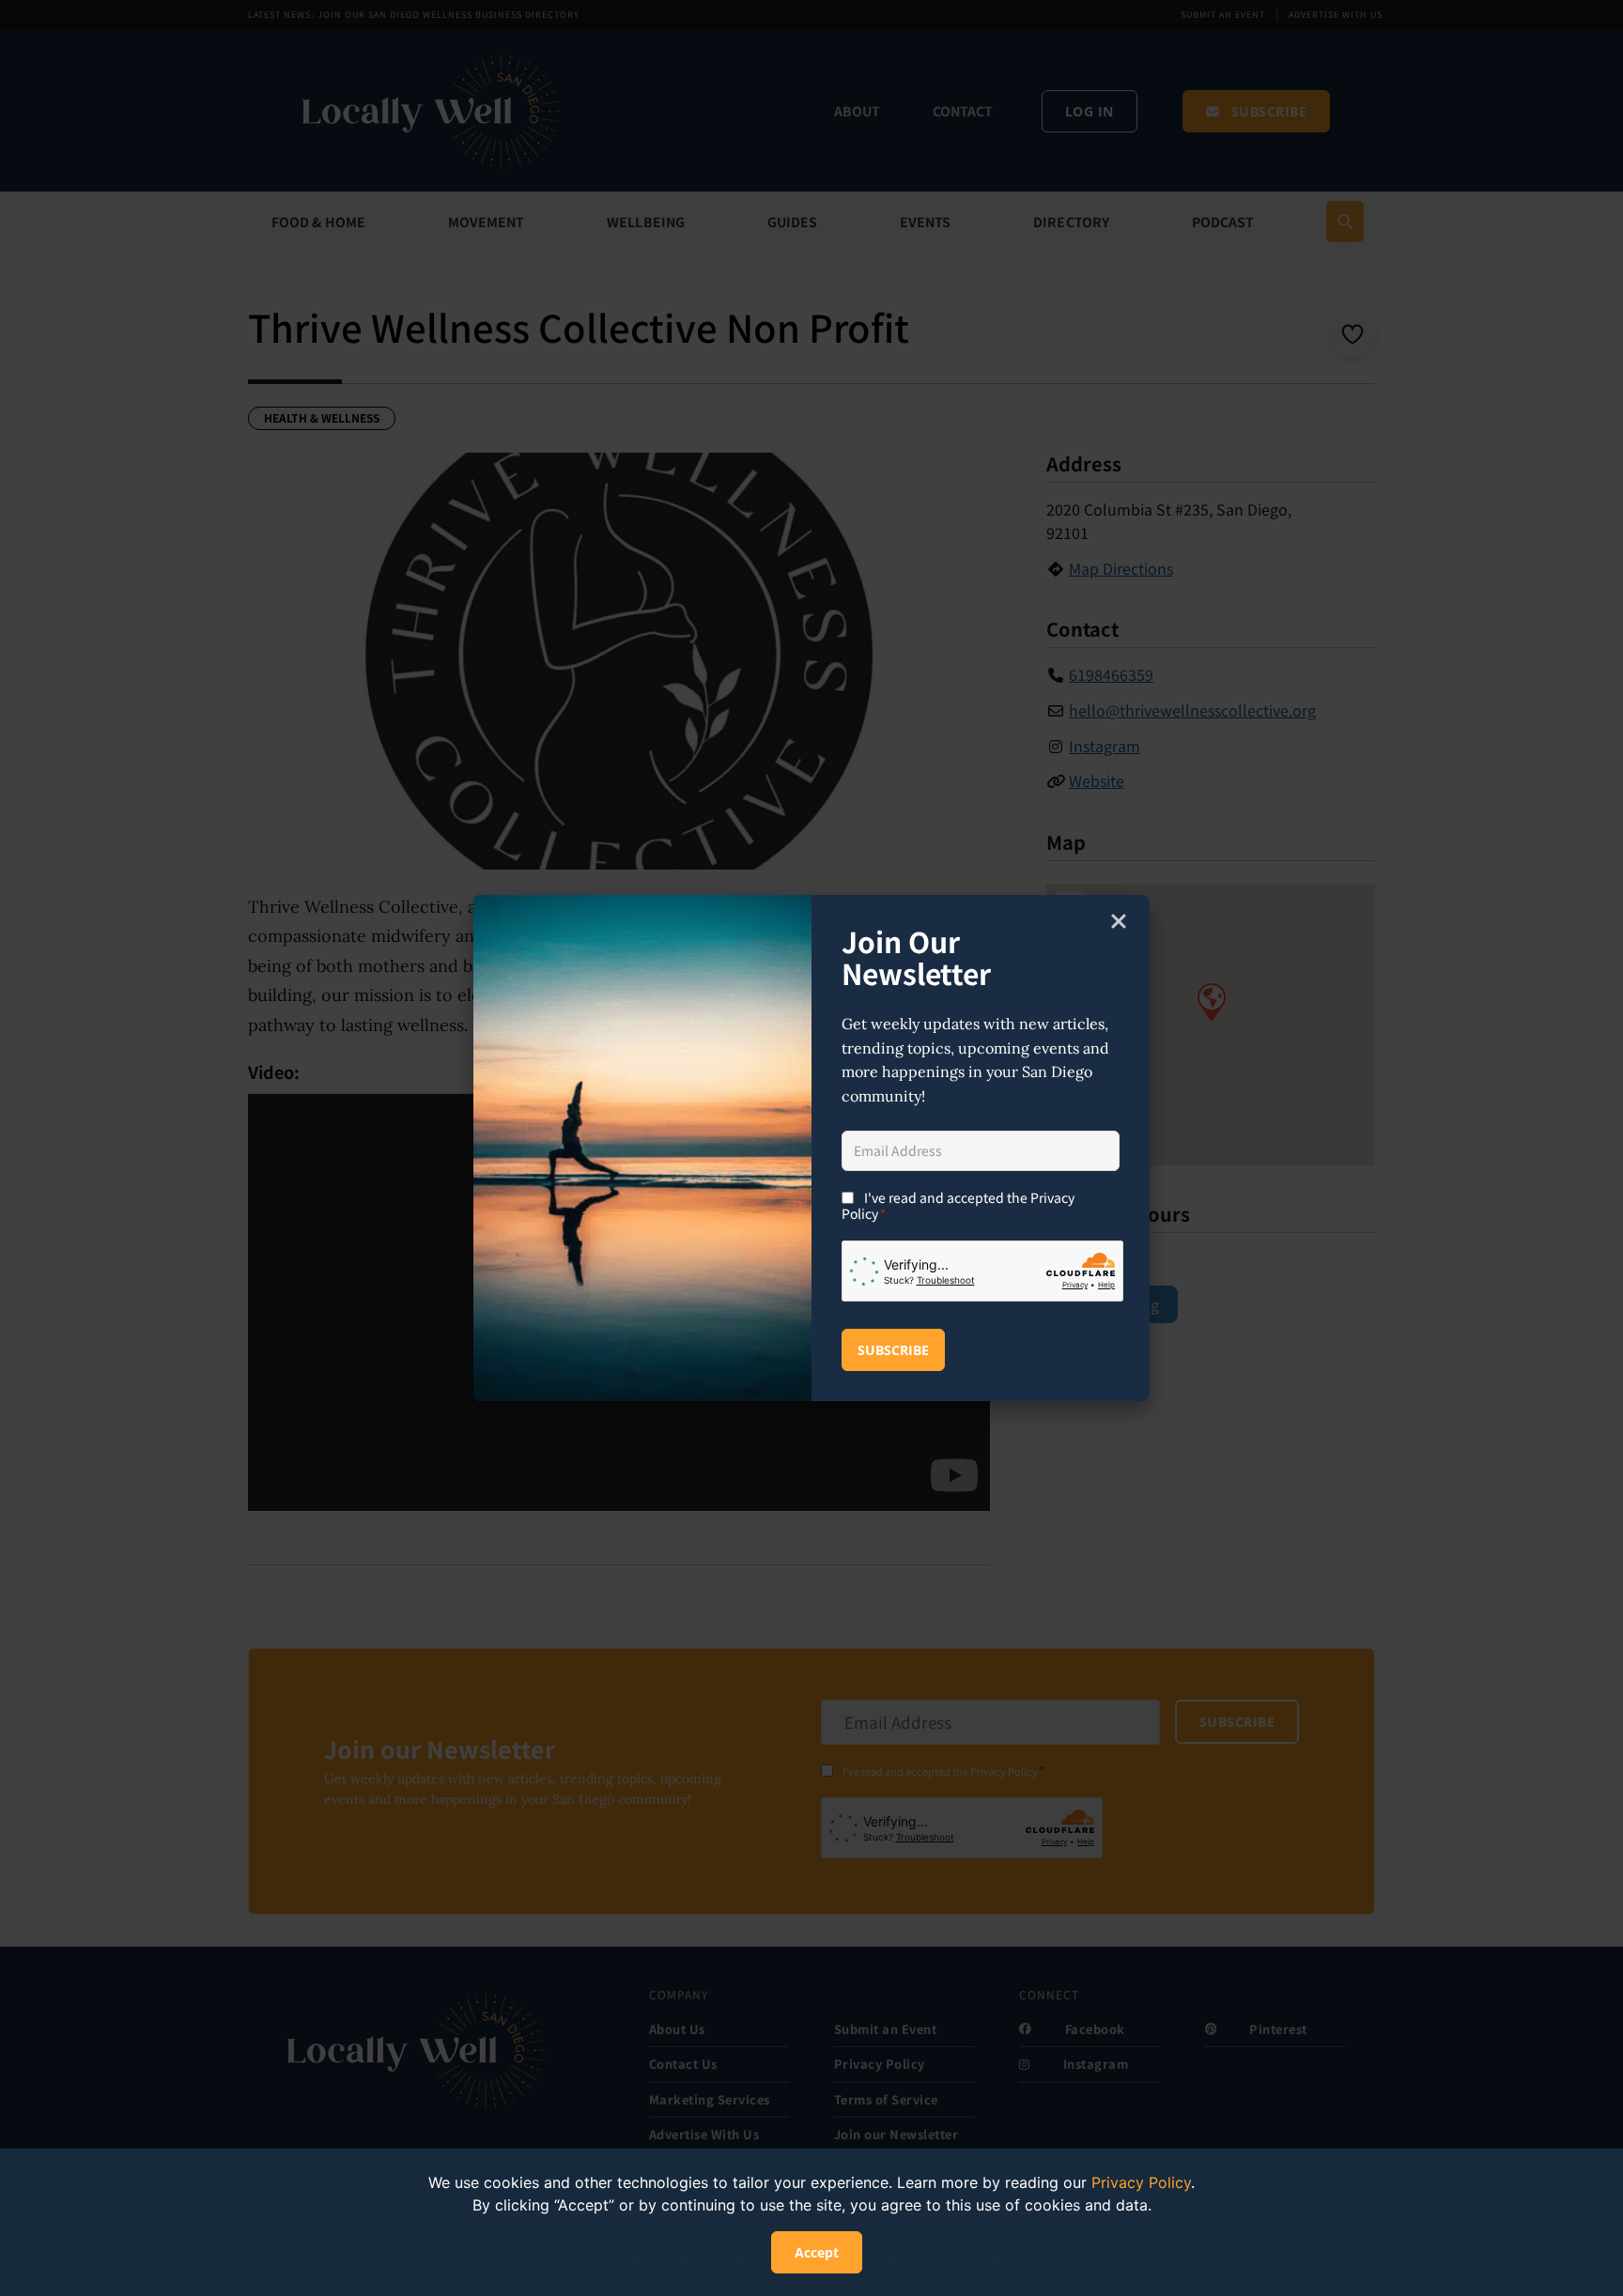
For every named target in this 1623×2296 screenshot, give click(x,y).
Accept (817, 2252)
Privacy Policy (1141, 2182)
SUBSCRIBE (893, 1350)
